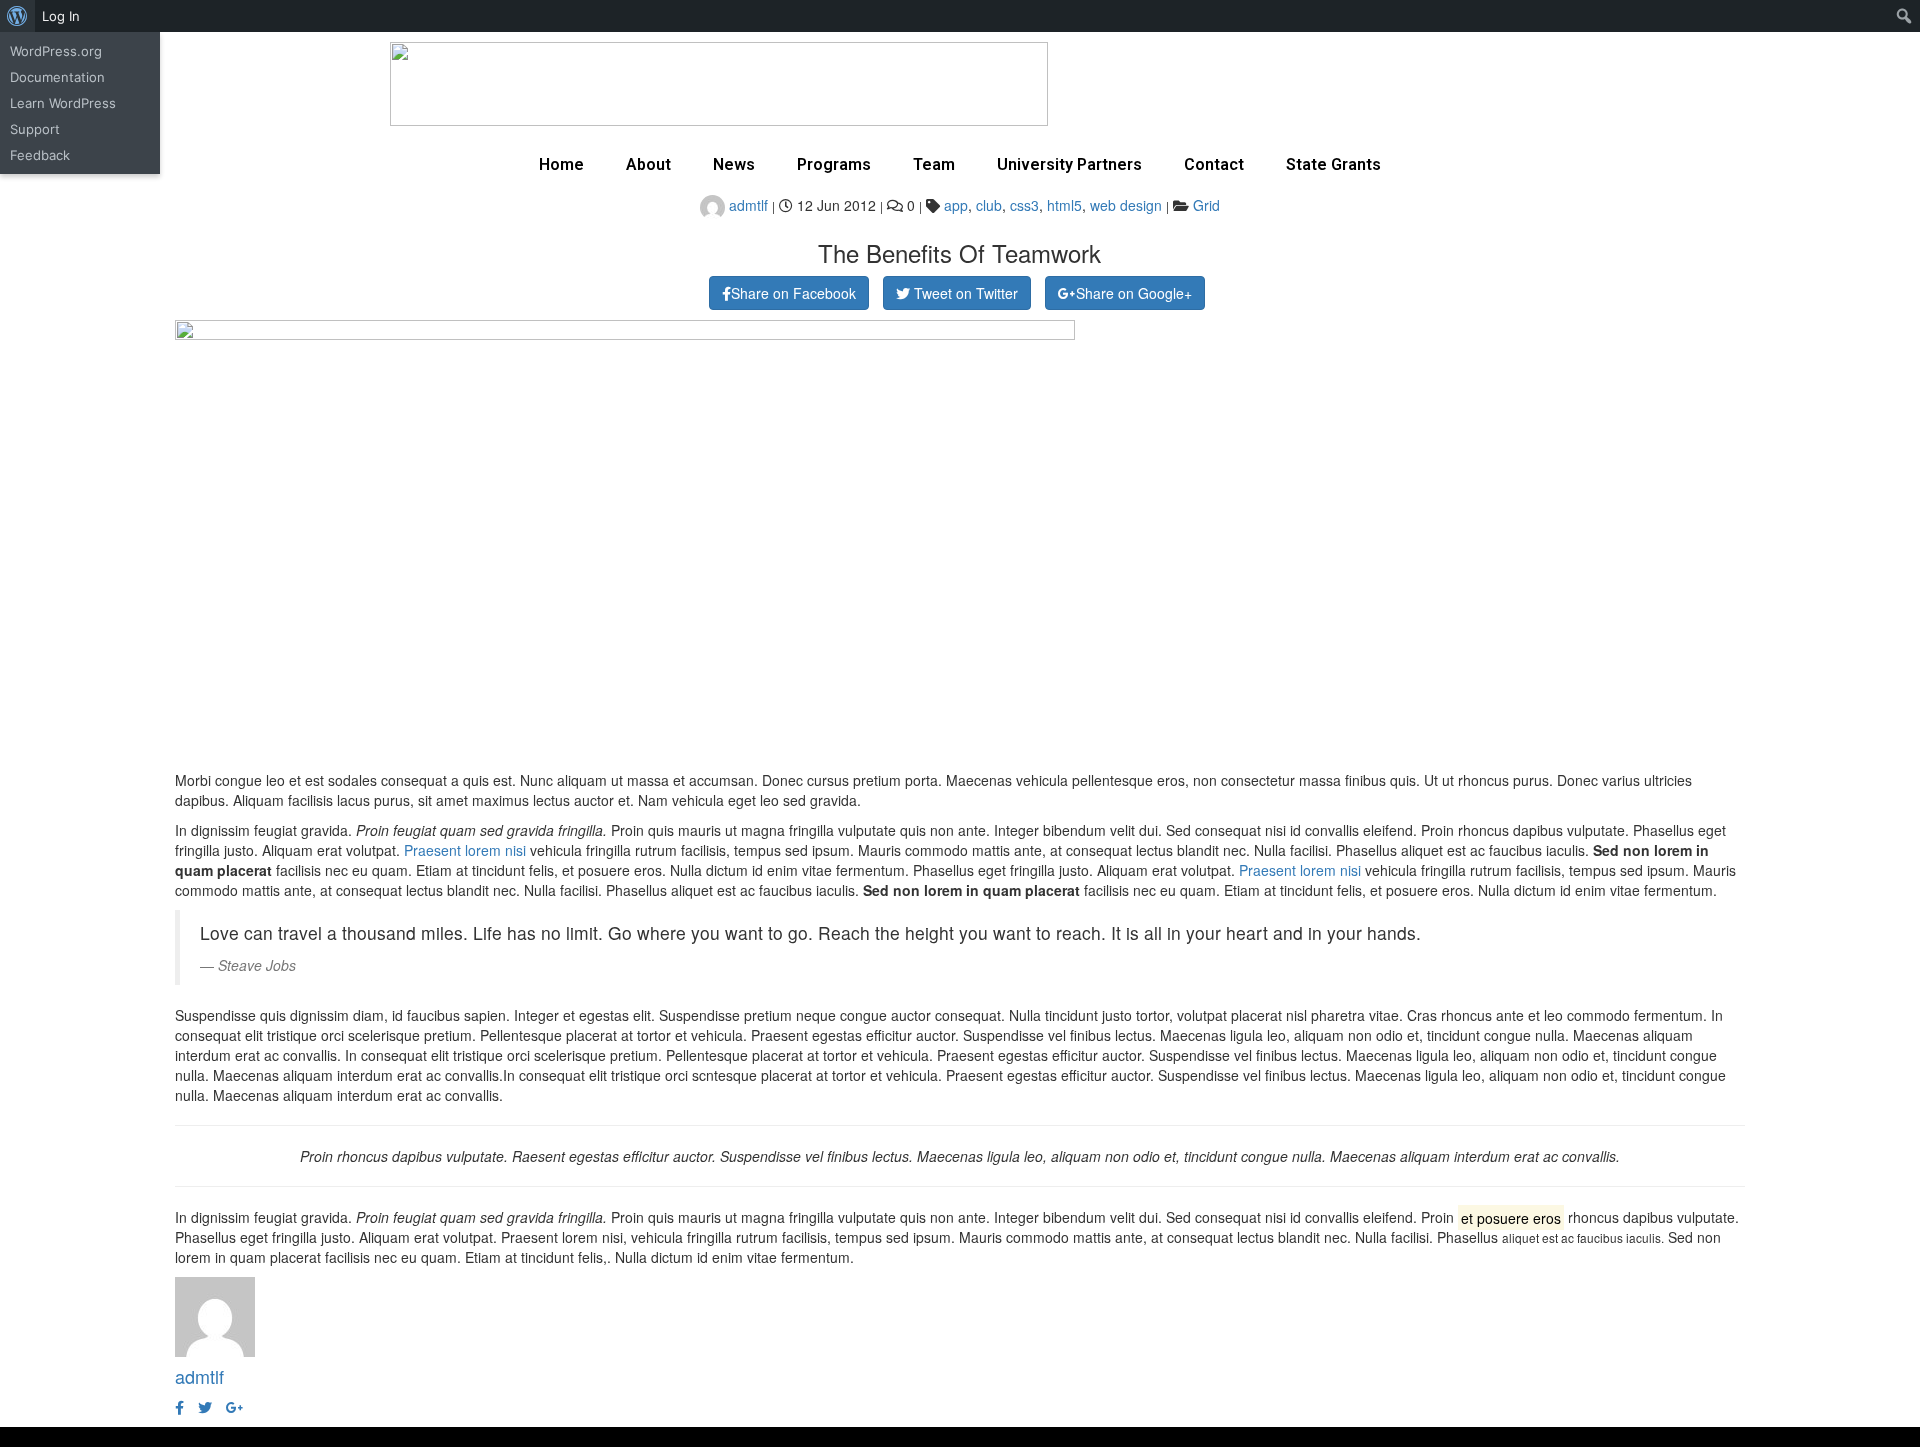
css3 (1024, 205)
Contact (1214, 164)
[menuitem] (17, 16)
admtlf (746, 205)
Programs (834, 164)
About (648, 164)
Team (934, 164)
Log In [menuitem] (61, 16)
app (956, 205)
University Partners (1069, 164)
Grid (1206, 205)
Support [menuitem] (35, 129)
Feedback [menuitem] (40, 155)
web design (1126, 205)
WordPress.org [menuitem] (56, 51)
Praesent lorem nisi (465, 850)
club (989, 205)
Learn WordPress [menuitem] (63, 103)
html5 (1064, 205)
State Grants (1333, 164)
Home (561, 164)
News (734, 164)
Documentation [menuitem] (57, 77)
